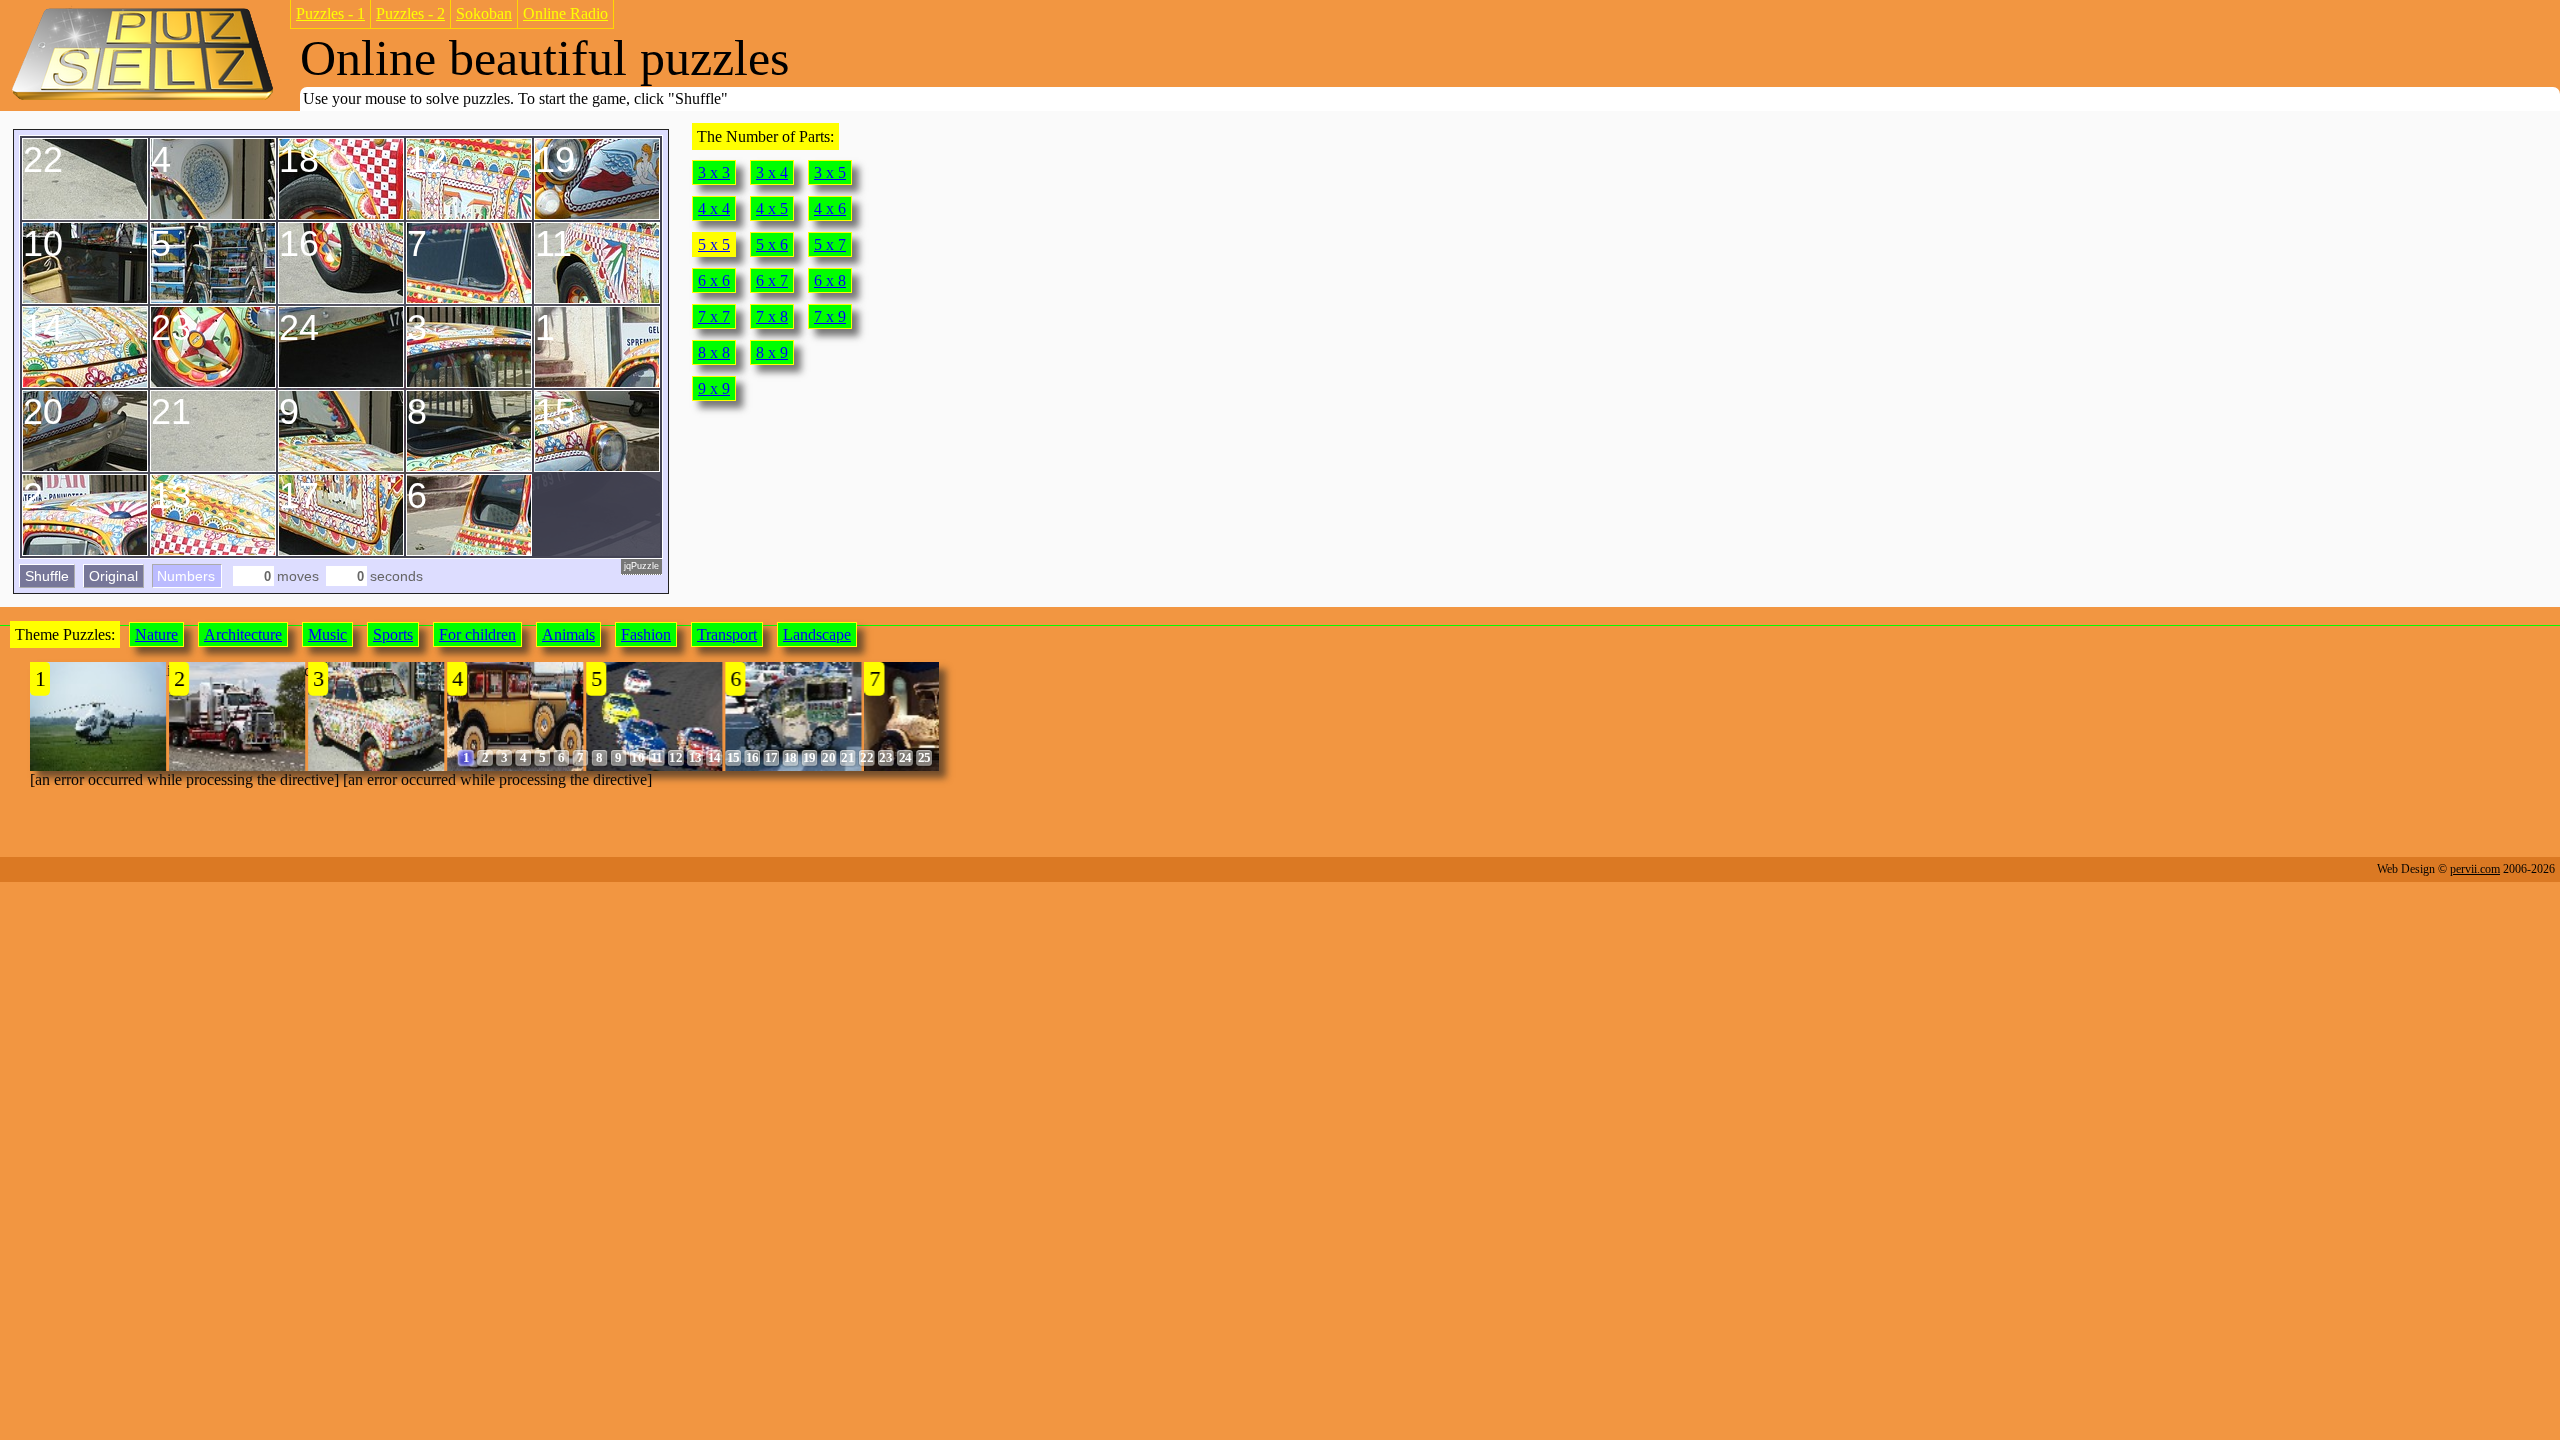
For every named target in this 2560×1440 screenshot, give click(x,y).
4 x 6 (830, 208)
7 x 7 (714, 316)
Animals (568, 634)
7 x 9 (830, 316)
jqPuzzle (641, 566)
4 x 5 (772, 208)
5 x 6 (772, 244)
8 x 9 (772, 352)
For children (477, 634)
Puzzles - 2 (410, 13)
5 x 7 (830, 244)
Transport (727, 634)
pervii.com (2475, 869)
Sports (393, 634)
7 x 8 (772, 316)
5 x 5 (714, 244)
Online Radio (565, 13)
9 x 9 (714, 388)
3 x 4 (772, 172)
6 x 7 (772, 280)
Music (327, 634)
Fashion (646, 634)
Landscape (817, 634)
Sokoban (484, 13)
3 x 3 (714, 172)
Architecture (243, 634)
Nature (156, 634)
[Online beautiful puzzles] (142, 98)
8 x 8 (714, 352)
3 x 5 (830, 172)
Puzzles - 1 (330, 13)
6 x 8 (830, 280)
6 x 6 (714, 280)
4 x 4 (714, 208)
